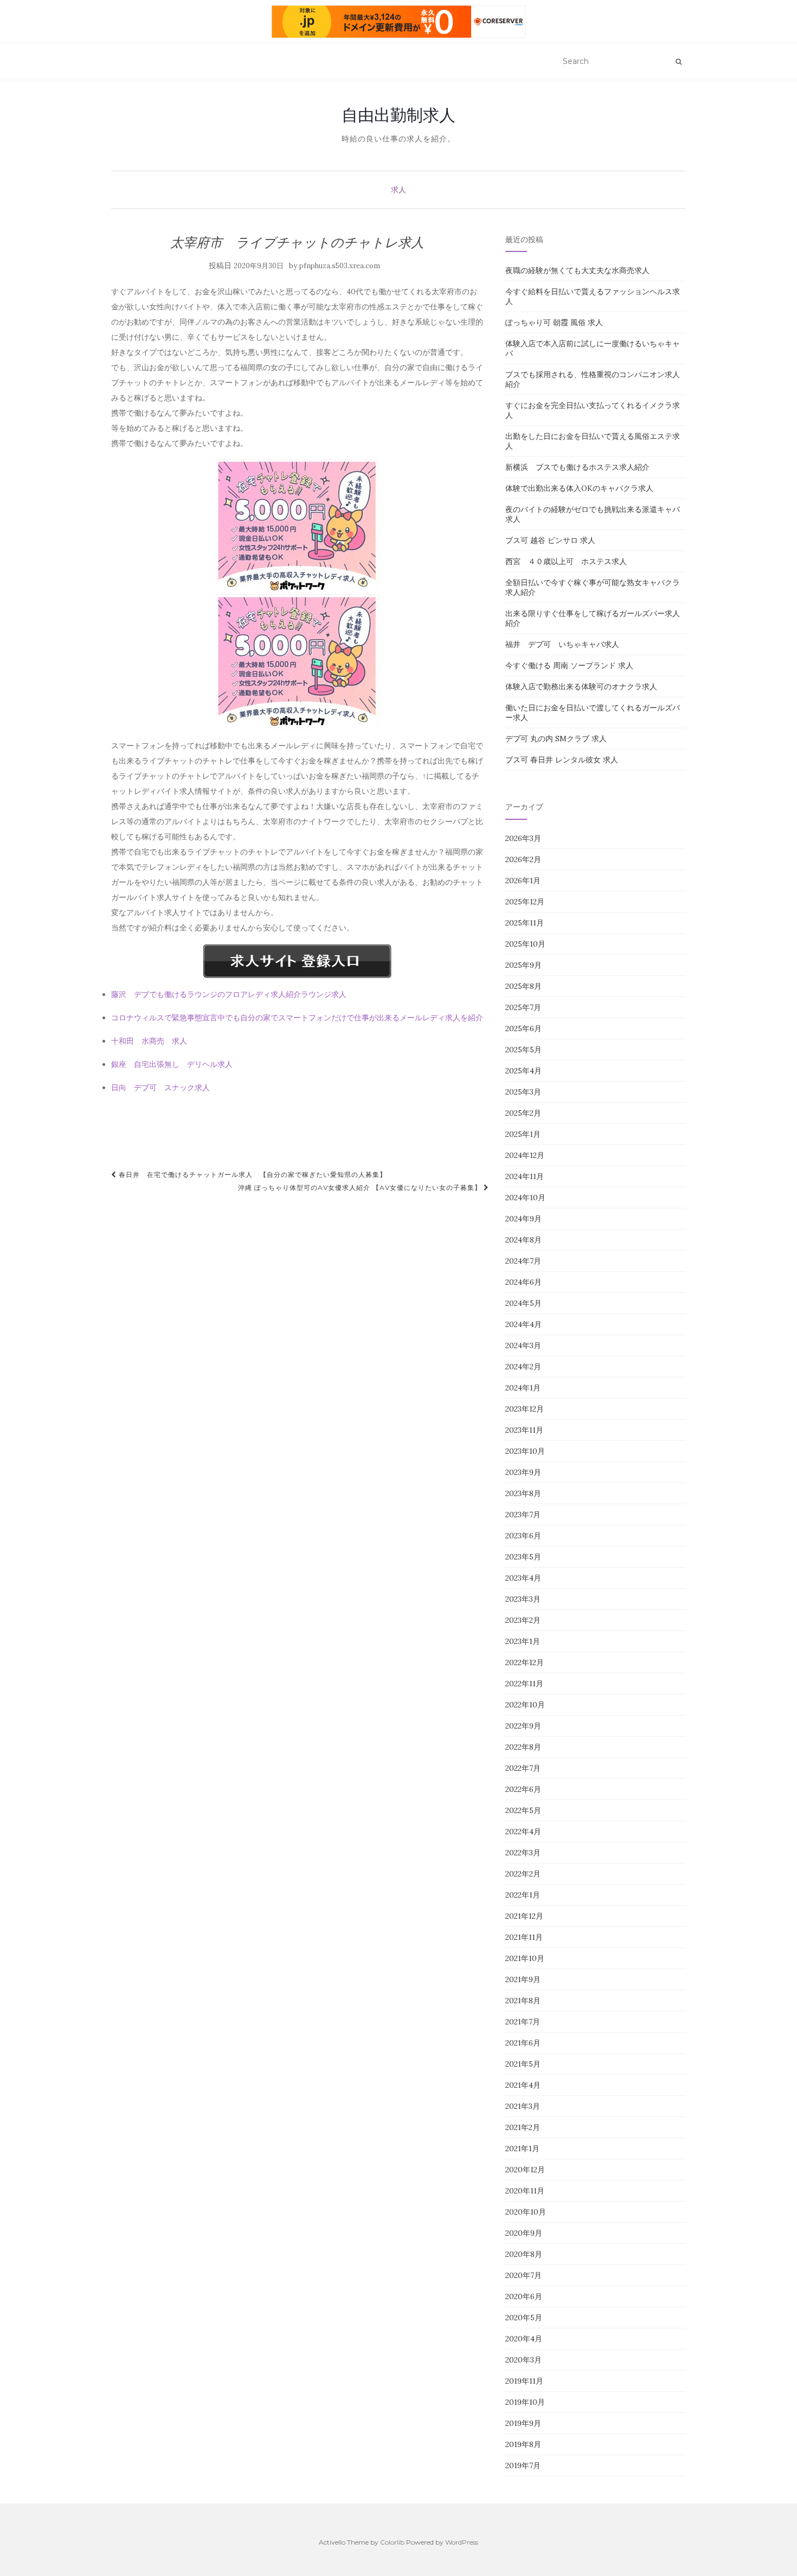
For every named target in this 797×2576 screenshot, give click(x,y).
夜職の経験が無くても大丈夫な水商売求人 (577, 270)
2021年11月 (524, 1937)
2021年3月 (523, 2106)
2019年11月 (524, 2381)
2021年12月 (524, 1916)
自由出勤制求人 (398, 115)
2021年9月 (523, 1979)
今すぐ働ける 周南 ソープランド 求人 (569, 665)
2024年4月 (523, 1324)
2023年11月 (524, 1430)
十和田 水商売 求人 (149, 1041)
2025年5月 (523, 1050)
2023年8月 (523, 1493)
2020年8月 (524, 2254)
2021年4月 (523, 2085)
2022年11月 (524, 1684)
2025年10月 (525, 944)
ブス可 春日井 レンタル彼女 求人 (562, 760)
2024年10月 (525, 1198)
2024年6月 (523, 1282)
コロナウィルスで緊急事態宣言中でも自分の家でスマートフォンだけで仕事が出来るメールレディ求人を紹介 (297, 1018)
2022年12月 (525, 1662)
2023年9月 (523, 1472)
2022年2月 (523, 1874)
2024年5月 (523, 1303)
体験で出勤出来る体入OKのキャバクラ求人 (579, 488)
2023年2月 (523, 1620)
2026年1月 (523, 881)
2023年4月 (523, 1578)
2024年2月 (523, 1367)
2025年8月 (523, 986)
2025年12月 (525, 902)
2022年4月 (523, 1831)
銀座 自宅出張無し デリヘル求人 (172, 1064)
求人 (398, 190)
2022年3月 (523, 1853)
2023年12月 (525, 1409)
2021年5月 (523, 2064)
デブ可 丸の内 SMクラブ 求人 (556, 739)
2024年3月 (523, 1345)
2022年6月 (523, 1789)
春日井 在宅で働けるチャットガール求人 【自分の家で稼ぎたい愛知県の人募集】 (252, 1174)
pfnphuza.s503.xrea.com (340, 266)
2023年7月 (523, 1514)
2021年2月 (523, 2127)
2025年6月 (523, 1028)
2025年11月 (525, 923)
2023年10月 (525, 1451)
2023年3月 (523, 1599)
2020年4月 (524, 2339)
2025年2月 (523, 1113)
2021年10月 (525, 1958)
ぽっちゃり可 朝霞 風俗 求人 (554, 322)
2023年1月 (523, 1641)
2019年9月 (523, 2423)
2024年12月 (525, 1155)
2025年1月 (523, 1134)
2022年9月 (523, 1726)
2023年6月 (523, 1536)
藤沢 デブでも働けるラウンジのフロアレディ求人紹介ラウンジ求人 (229, 994)
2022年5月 (523, 1810)
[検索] (679, 62)
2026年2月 (523, 859)
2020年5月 (524, 2318)
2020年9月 (524, 2233)
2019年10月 (525, 2402)
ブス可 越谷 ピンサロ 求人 (550, 540)
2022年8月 (523, 1747)
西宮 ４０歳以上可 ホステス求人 (566, 561)
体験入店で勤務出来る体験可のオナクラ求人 (581, 687)
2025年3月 (523, 1092)
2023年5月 (523, 1557)
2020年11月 (525, 2191)
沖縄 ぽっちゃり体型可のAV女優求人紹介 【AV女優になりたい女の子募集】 (361, 1187)
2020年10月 (526, 2212)
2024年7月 (523, 1261)
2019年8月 (523, 2444)
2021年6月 (523, 2043)
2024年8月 (523, 1240)
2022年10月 (525, 1705)
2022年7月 (523, 1768)
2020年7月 (523, 2275)
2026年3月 (523, 838)
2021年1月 (522, 2148)
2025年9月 (523, 965)
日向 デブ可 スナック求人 (160, 1088)
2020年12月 (525, 2170)
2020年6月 (524, 2296)
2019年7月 (523, 2465)
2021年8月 (523, 2001)
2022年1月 (523, 1895)
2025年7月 (523, 1007)
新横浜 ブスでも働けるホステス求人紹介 (577, 467)
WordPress (462, 2542)
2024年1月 (523, 1388)
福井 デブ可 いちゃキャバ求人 (562, 644)
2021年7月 (523, 2022)
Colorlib (392, 2542)
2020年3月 (523, 2360)
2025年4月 (523, 1071)
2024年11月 (525, 1176)
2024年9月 (523, 1219)
